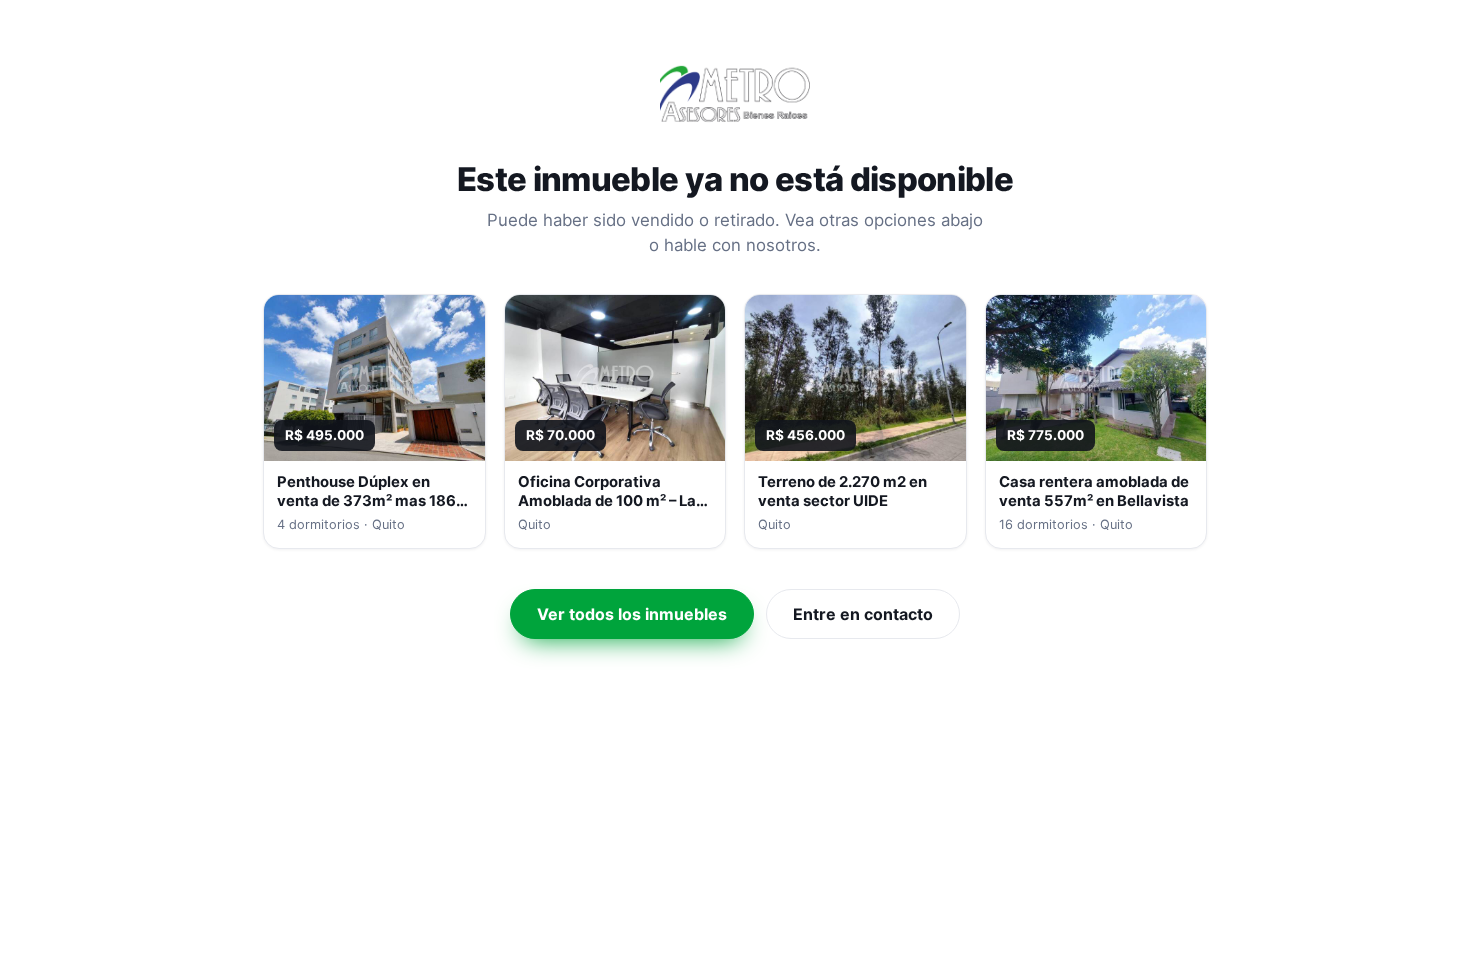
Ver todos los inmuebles (632, 614)
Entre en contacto (863, 614)
